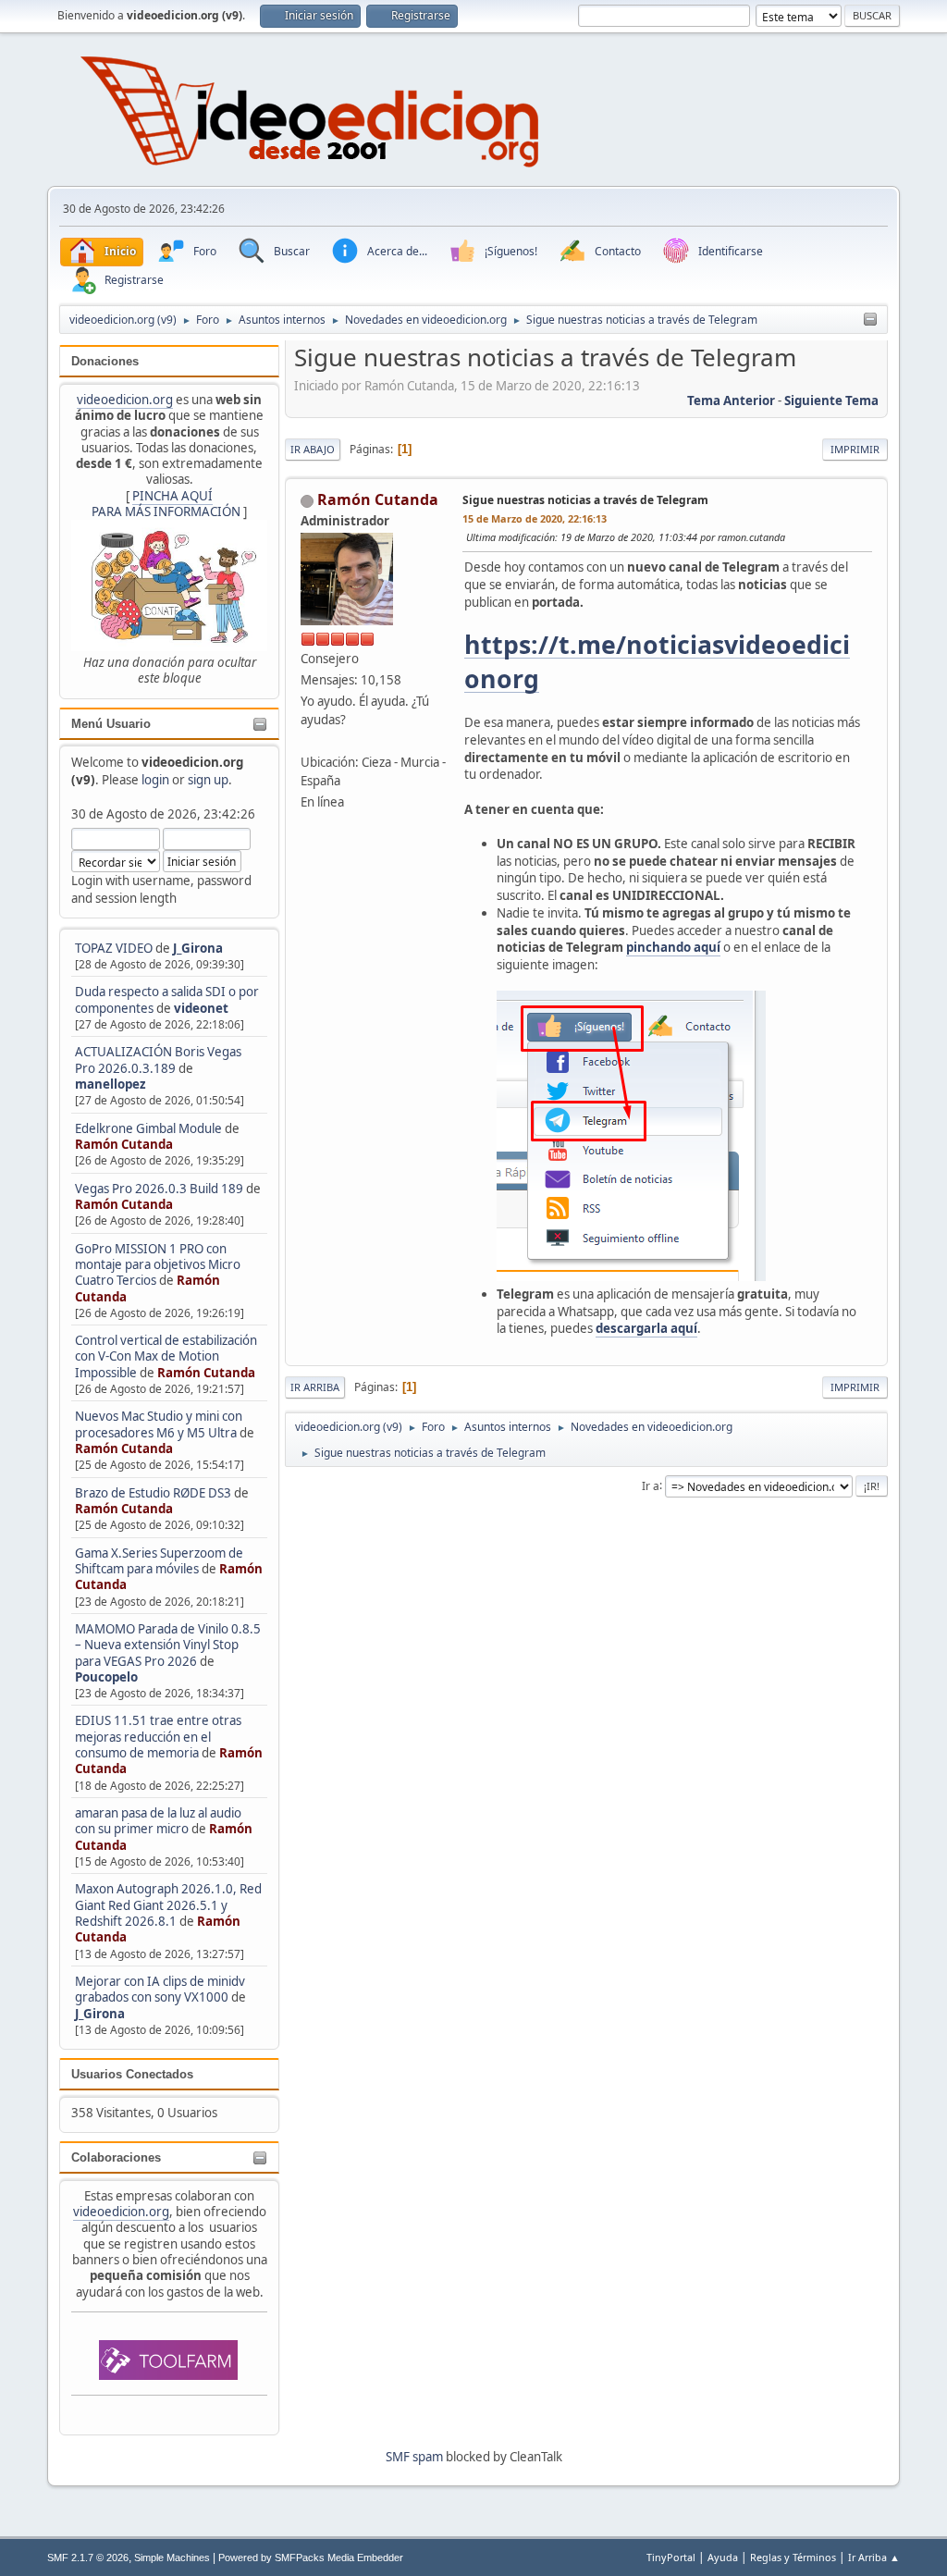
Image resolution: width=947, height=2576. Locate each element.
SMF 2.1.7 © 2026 (88, 2558)
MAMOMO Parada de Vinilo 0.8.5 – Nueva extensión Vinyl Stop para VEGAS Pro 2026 (168, 1645)
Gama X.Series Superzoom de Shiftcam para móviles (159, 1561)
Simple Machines (172, 2558)
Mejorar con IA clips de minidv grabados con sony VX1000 (160, 1989)
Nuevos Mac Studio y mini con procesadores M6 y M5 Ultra (159, 1424)
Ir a (651, 1485)
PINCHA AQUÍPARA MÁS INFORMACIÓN (166, 504)
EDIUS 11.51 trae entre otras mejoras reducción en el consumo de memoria (158, 1737)
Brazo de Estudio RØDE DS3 (153, 1493)
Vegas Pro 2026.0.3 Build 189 (159, 1189)
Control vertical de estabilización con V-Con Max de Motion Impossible (166, 1356)
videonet (201, 1008)
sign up (208, 780)
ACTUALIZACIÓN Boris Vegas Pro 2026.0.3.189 (158, 1060)
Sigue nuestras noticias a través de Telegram (585, 500)
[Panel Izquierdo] (870, 320)
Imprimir (855, 449)
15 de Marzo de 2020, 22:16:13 (535, 518)
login (155, 780)
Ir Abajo (313, 449)
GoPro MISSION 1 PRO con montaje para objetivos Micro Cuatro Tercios (158, 1265)
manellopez (111, 1084)
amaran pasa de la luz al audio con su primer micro (158, 1821)
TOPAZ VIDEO (114, 948)
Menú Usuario (111, 724)
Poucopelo (106, 1677)
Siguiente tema (831, 401)
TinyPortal (671, 2557)
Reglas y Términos (793, 2557)
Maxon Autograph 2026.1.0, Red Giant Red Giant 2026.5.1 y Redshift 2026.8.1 (168, 1905)
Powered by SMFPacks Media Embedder (311, 2558)
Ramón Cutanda (124, 1144)
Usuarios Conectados (132, 2074)
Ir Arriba (315, 1387)
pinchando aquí (673, 947)
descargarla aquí (646, 1328)
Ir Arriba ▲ (874, 2557)
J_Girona (198, 948)
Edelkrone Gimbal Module (148, 1128)
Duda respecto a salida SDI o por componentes (167, 999)
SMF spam (414, 2457)
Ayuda (723, 2557)
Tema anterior (731, 401)
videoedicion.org (125, 400)
